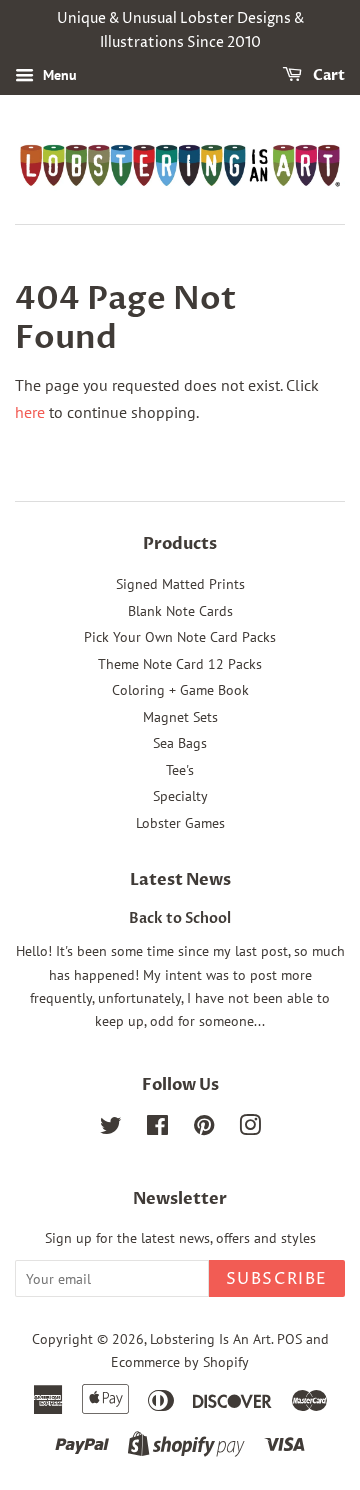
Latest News (180, 880)
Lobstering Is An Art (210, 1339)
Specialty (180, 796)
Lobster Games (180, 823)
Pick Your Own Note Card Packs (180, 637)
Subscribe (277, 1279)
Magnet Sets (180, 717)
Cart (327, 75)
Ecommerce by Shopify (180, 1362)
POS (289, 1339)
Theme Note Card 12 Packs (180, 664)
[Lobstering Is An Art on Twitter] (111, 1129)
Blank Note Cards (180, 611)
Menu (58, 75)
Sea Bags (180, 743)
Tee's (180, 770)
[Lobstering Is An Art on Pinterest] (204, 1129)
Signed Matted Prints (180, 584)
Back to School (180, 919)
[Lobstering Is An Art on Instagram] (250, 1129)
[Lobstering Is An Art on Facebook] (157, 1129)
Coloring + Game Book (180, 690)
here (30, 412)
